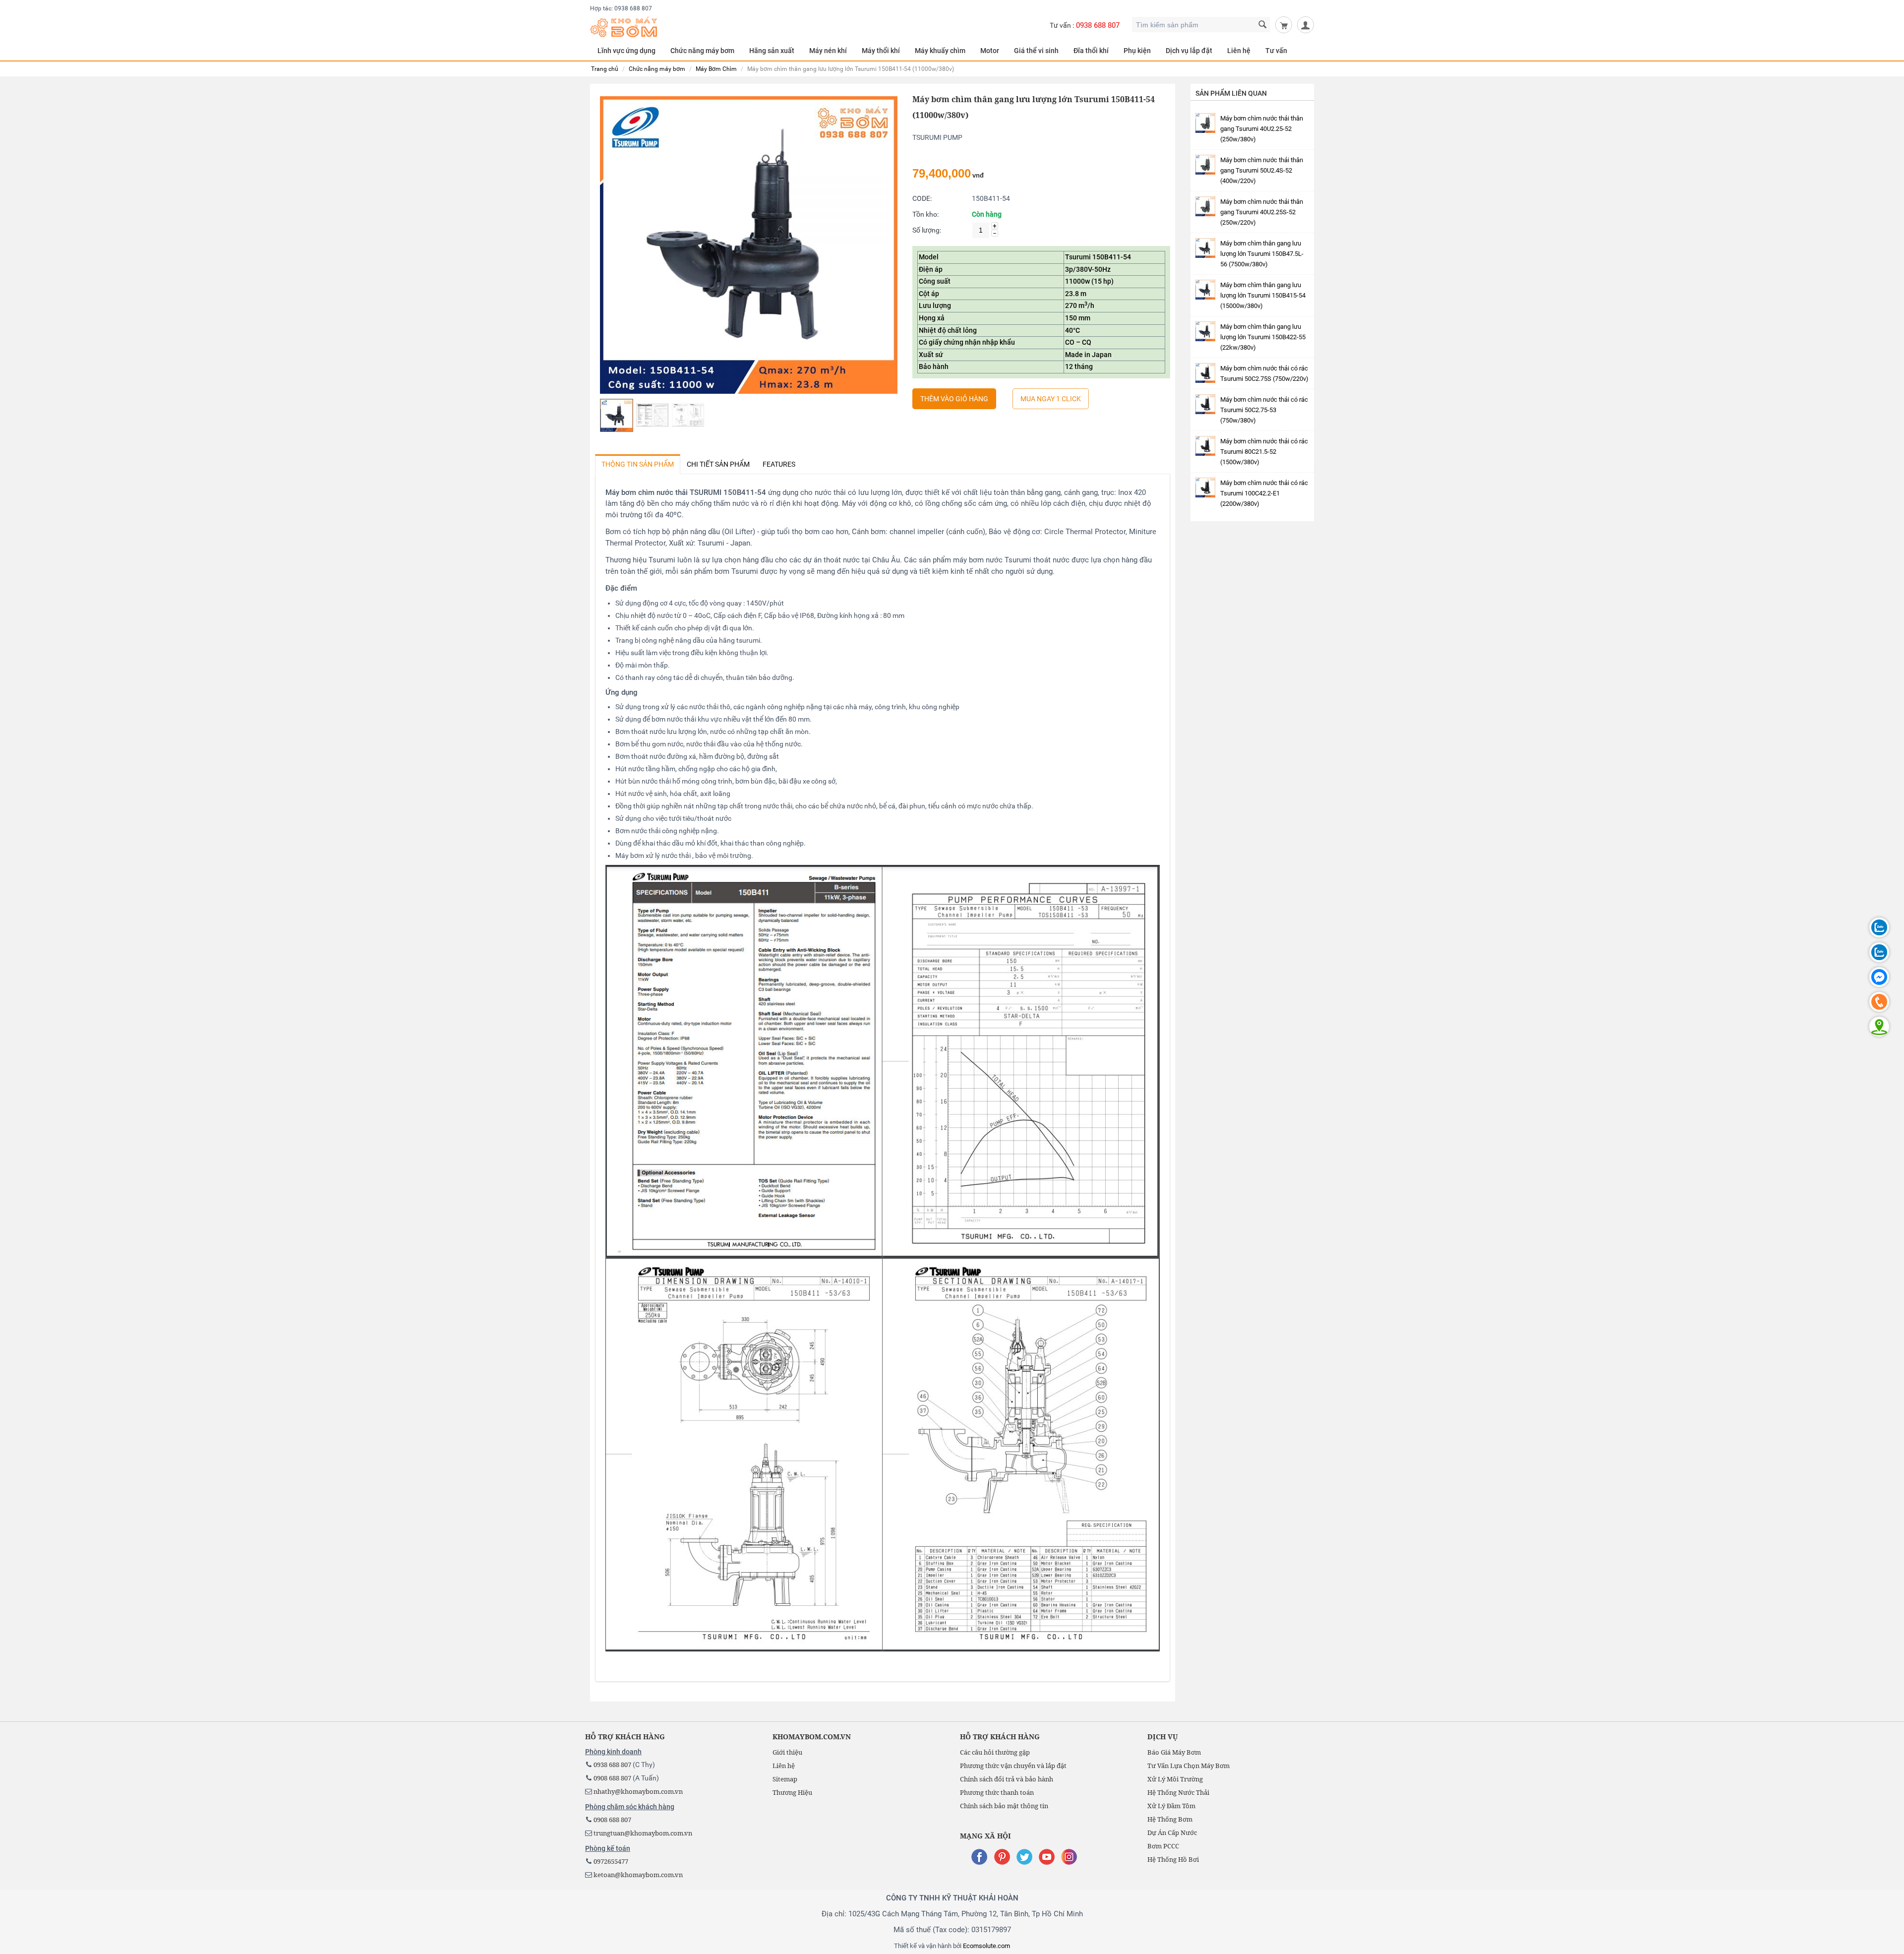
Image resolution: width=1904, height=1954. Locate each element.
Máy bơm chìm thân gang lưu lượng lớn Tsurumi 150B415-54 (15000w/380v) (1263, 295)
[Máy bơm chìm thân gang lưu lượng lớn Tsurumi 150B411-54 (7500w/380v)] (749, 245)
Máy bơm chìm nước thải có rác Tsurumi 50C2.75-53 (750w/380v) (1264, 410)
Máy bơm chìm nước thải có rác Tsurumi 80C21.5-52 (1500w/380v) (1264, 452)
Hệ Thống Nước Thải (1178, 1792)
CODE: (922, 198)
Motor (990, 51)
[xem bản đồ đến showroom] (1879, 1027)
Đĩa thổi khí (1091, 51)
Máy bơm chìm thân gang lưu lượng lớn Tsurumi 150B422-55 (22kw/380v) (1263, 337)
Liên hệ (1239, 51)
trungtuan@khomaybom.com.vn (643, 1833)
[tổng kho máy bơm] (624, 26)
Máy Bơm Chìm (716, 69)
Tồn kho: (925, 214)
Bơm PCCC (1163, 1846)
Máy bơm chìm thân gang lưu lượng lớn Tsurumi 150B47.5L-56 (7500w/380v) (1262, 254)
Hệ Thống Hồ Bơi (1173, 1859)
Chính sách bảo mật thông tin (1004, 1806)
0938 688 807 (1098, 25)
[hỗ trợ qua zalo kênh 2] (1879, 952)
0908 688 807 (612, 1778)
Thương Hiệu (792, 1792)
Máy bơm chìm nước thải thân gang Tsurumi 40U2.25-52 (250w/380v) (1262, 129)
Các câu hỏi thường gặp (995, 1752)
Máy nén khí (828, 51)
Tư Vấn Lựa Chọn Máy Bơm (1189, 1766)
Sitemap (785, 1779)
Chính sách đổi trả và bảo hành (1007, 1779)
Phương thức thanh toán (997, 1792)
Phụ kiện (1137, 51)
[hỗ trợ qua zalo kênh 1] (1879, 927)
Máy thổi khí (881, 51)
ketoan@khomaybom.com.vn (638, 1875)
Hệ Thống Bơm (1170, 1819)
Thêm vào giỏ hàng (954, 399)
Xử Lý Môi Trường (1175, 1779)
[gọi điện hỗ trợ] (1879, 1002)
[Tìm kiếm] (1263, 25)
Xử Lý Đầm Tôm (1171, 1806)
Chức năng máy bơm (657, 69)
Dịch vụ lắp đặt (1189, 51)
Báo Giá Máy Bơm (1174, 1752)
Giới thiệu (787, 1752)
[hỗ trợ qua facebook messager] (1879, 977)
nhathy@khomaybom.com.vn (638, 1791)
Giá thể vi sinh (1036, 51)
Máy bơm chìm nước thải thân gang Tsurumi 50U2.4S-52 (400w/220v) (1262, 170)
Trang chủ (605, 69)
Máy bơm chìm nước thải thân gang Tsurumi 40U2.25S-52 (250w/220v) (1262, 212)
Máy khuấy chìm (940, 51)
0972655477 (611, 1861)
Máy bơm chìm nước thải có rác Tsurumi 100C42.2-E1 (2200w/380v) (1264, 493)
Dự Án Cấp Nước (1172, 1832)
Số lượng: (927, 230)
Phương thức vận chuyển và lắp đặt (1013, 1766)
